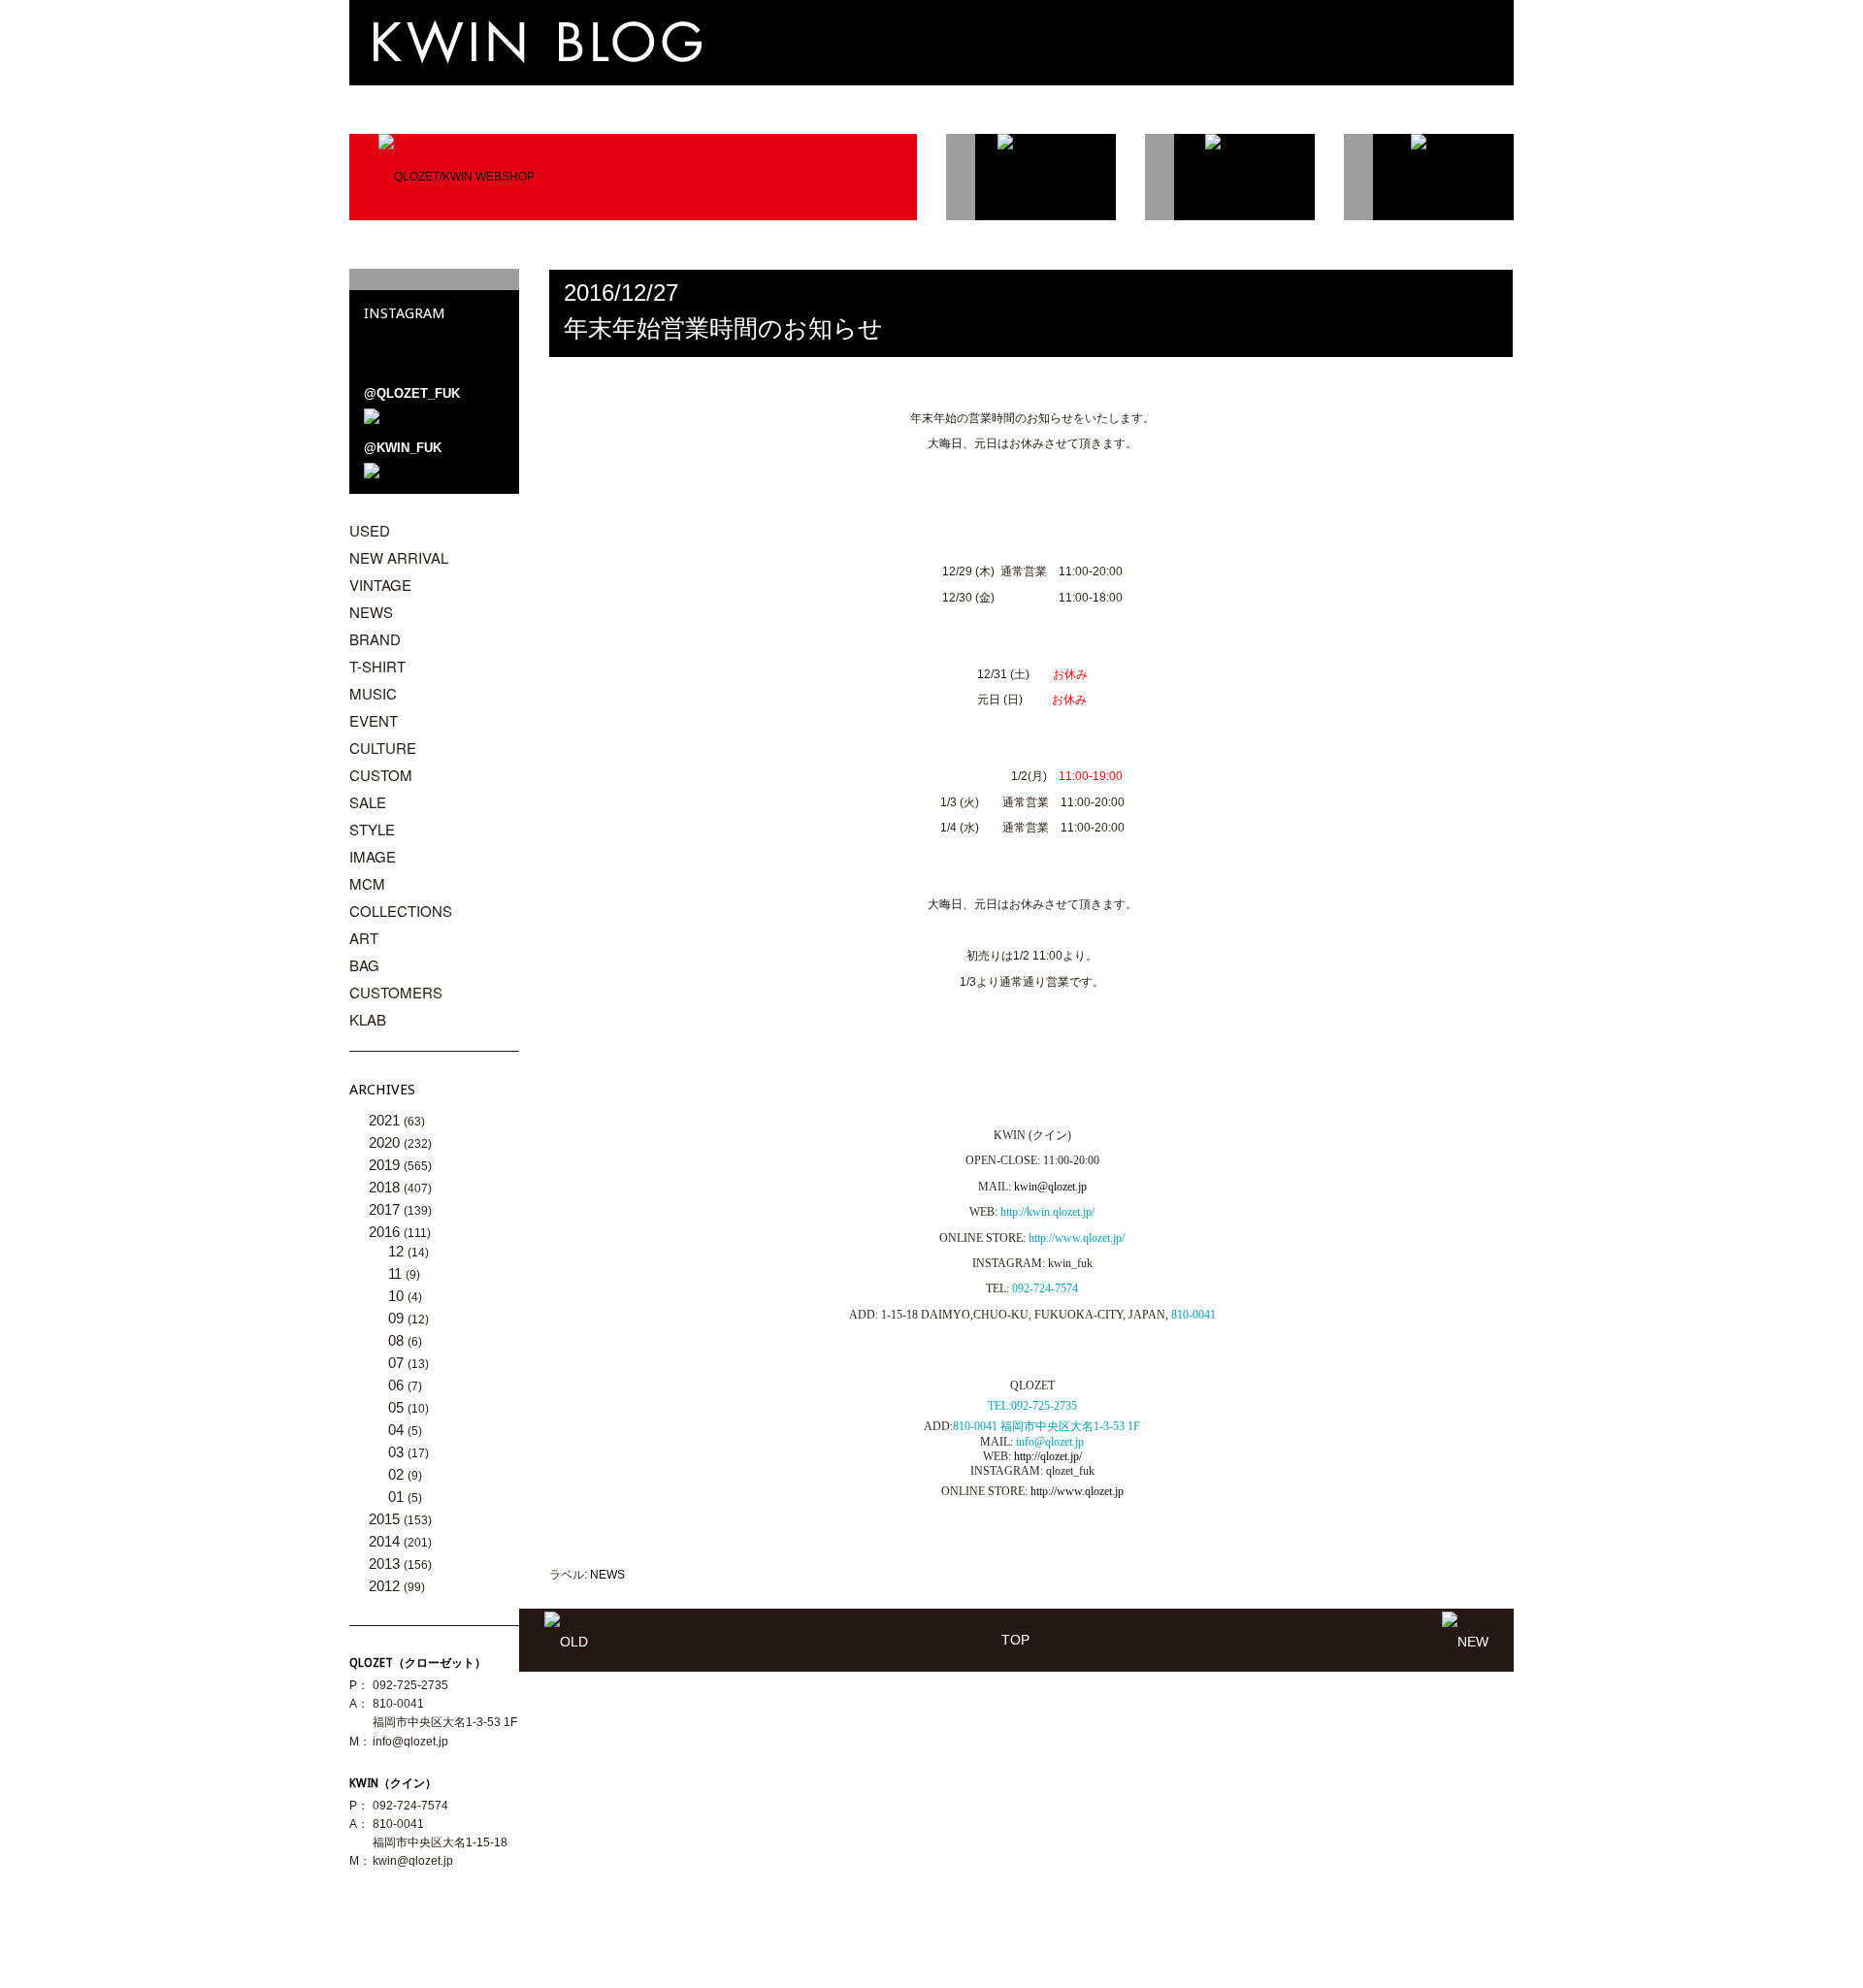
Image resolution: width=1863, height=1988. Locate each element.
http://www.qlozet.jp (1077, 1491)
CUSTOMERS (396, 992)
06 (398, 1385)
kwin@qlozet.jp (1050, 1187)
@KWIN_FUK (403, 448)
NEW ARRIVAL (399, 557)
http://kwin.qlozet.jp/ (1047, 1212)
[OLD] (566, 1640)
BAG (364, 965)
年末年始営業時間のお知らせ (723, 328)
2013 (386, 1564)
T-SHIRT (377, 666)
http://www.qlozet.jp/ (1077, 1238)
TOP (1015, 1640)
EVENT (374, 720)
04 (398, 1430)
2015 (386, 1519)
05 (398, 1407)
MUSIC (373, 693)
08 (398, 1340)
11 (397, 1273)
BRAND (375, 639)
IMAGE (373, 856)
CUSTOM (381, 775)
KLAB (368, 1019)
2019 (386, 1165)
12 (398, 1251)
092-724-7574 (1045, 1288)
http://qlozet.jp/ (1048, 1456)
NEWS (607, 1575)
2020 (386, 1142)
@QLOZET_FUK (412, 393)
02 (398, 1474)
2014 (386, 1541)
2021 (386, 1120)
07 (398, 1363)
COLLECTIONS (401, 911)
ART (364, 938)
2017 (386, 1209)
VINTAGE (380, 585)
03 (398, 1452)
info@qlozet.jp (410, 1742)
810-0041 (1193, 1315)
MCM (367, 883)
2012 (386, 1586)
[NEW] (1465, 1640)
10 (398, 1296)
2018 (386, 1187)
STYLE (372, 829)
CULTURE (383, 748)
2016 (386, 1232)
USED (370, 530)
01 (398, 1497)
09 (398, 1318)
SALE (368, 802)
